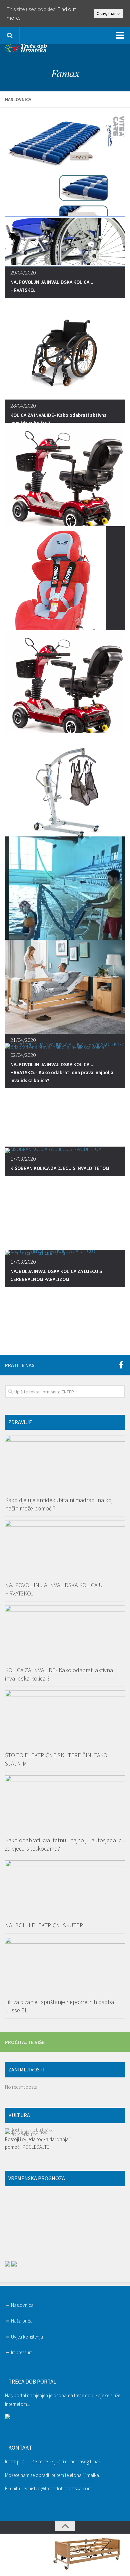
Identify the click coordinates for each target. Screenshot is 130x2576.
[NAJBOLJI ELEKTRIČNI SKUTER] (65, 1889)
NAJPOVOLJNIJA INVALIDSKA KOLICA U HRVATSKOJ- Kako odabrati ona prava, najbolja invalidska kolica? (62, 1072)
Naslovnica (22, 2305)
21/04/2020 (23, 1040)
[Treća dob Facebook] (121, 1365)
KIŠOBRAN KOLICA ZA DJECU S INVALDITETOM (60, 1168)
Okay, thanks (108, 14)
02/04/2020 (23, 1055)
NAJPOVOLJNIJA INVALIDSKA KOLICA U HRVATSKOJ (52, 286)
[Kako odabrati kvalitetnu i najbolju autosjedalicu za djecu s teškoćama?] (65, 1804)
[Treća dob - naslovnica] (26, 50)
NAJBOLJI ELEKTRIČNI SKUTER (44, 1925)
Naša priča (22, 2321)
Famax (65, 73)
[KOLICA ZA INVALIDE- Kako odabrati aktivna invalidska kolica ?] (65, 1634)
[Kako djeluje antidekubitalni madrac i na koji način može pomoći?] (65, 1463)
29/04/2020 (23, 273)
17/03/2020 (23, 1159)
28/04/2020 (23, 406)
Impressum (22, 2352)
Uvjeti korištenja (27, 2337)
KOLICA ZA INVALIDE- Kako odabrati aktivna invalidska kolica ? (58, 419)
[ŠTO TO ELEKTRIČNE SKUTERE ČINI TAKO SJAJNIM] (65, 1719)
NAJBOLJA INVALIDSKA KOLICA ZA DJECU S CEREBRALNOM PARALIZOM (56, 1275)
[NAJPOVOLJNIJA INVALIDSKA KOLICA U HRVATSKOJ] (65, 1548)
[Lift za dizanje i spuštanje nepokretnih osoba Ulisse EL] (65, 1965)
